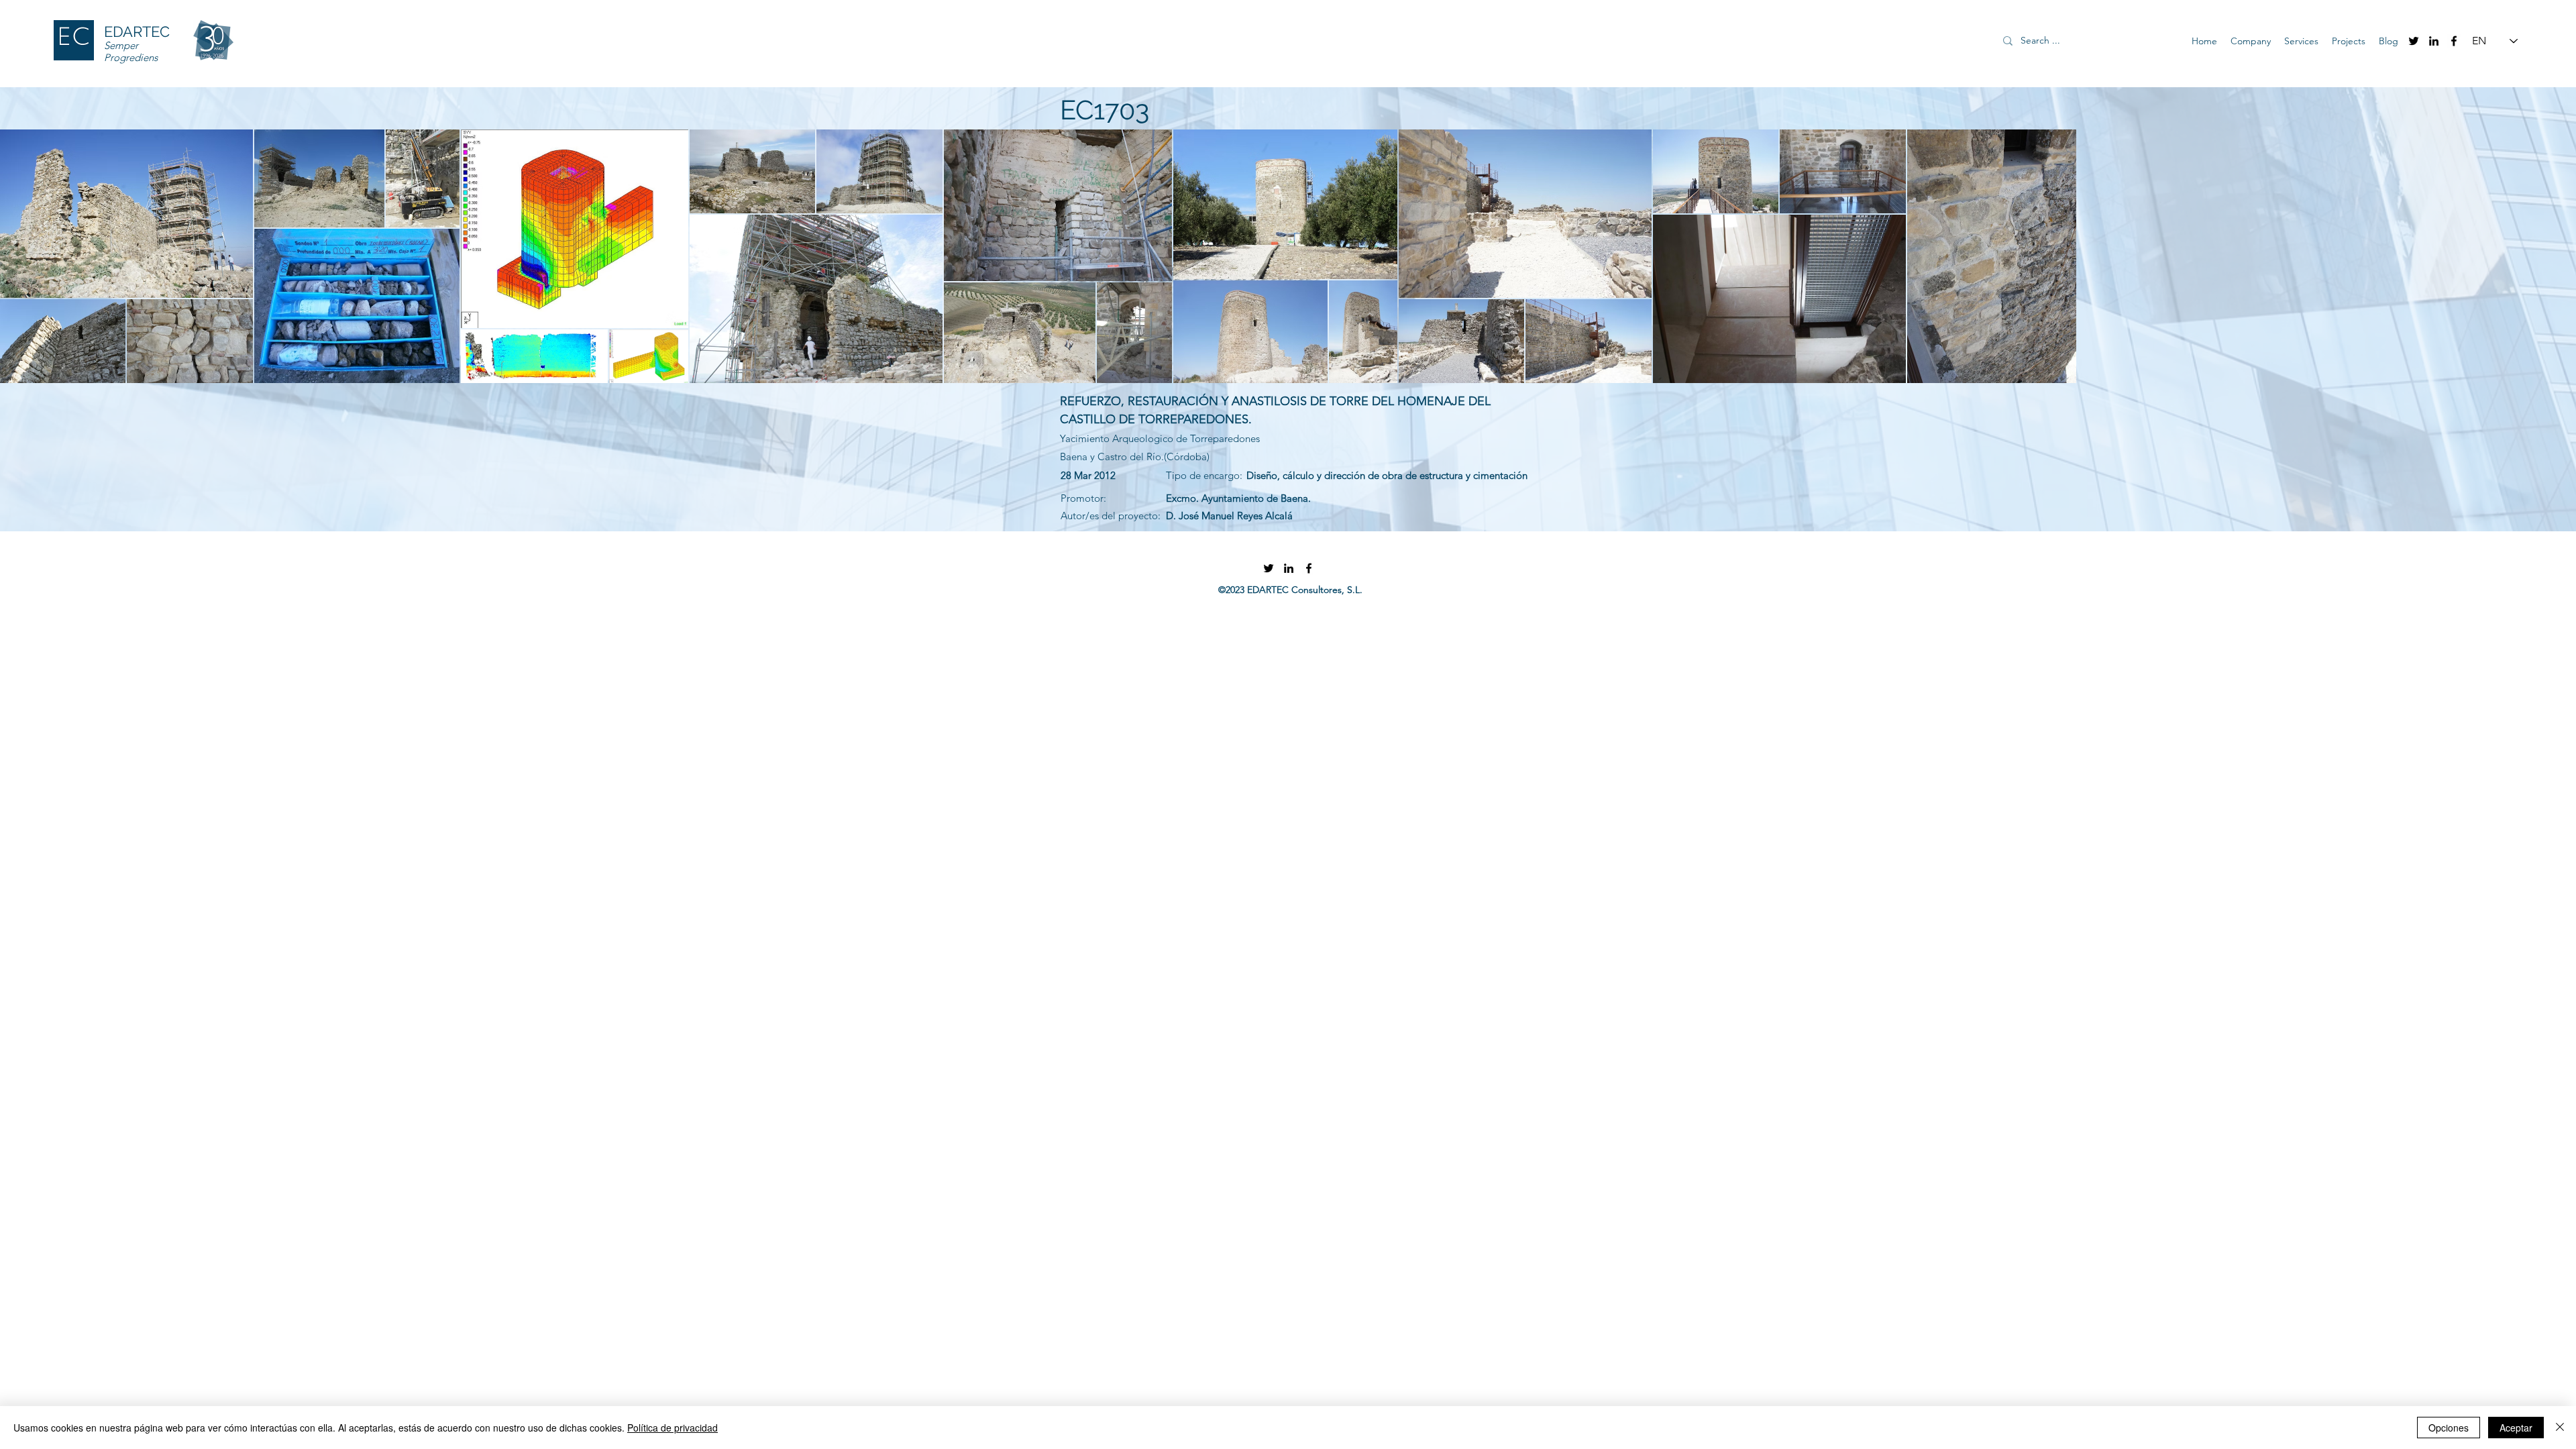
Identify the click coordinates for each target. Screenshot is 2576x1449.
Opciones (2449, 1428)
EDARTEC (137, 32)
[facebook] (2454, 41)
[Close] (2560, 1428)
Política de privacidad (673, 1428)
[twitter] (2414, 41)
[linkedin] (2434, 41)
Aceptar (2516, 1428)
